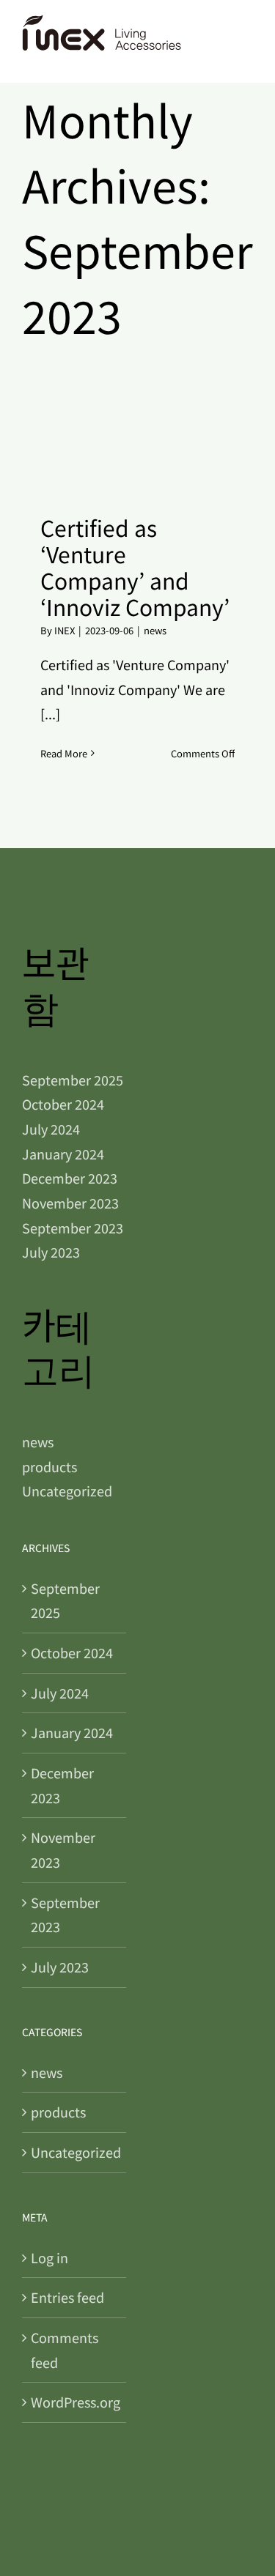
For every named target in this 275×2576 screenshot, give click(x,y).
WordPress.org (75, 2402)
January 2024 (63, 1154)
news (155, 630)
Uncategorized (67, 1491)
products (49, 1466)
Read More (64, 753)
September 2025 (73, 1080)
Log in (49, 2257)
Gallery (155, 443)
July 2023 (51, 1252)
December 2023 (70, 1178)
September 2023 (73, 1228)
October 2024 (63, 1104)
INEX (65, 630)
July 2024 (51, 1129)
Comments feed (65, 2350)
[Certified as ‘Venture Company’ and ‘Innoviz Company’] (137, 444)
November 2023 (70, 1203)
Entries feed (67, 2297)
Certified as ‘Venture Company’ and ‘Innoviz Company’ (120, 443)
